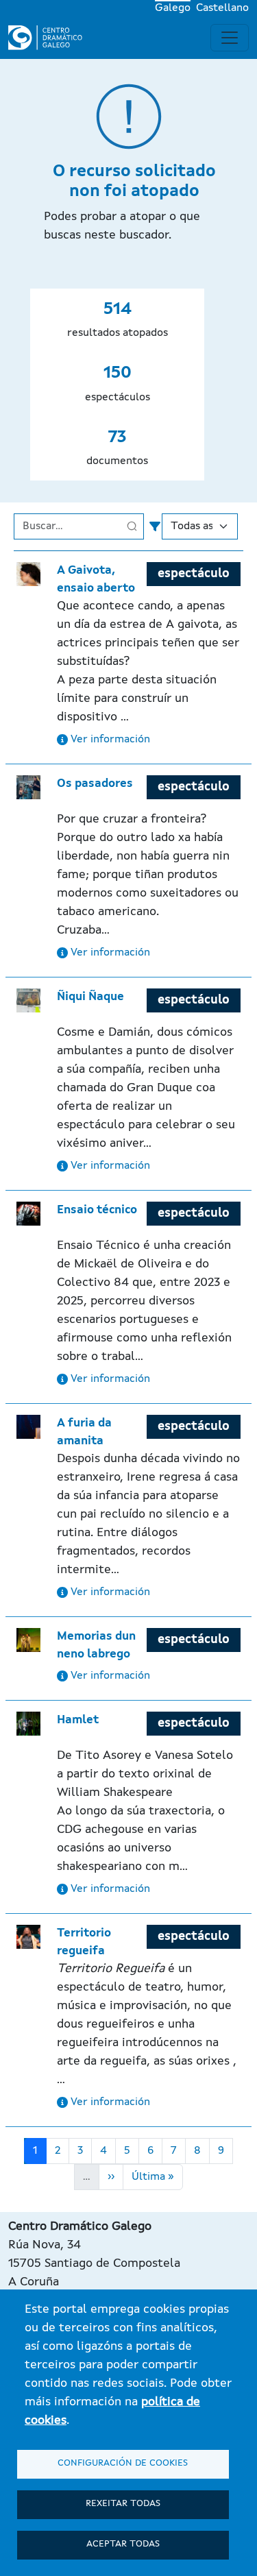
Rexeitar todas (123, 2504)
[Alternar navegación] (230, 38)
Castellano (222, 8)
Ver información (109, 740)
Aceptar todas (123, 2544)
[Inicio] (51, 38)
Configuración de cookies (123, 2463)
